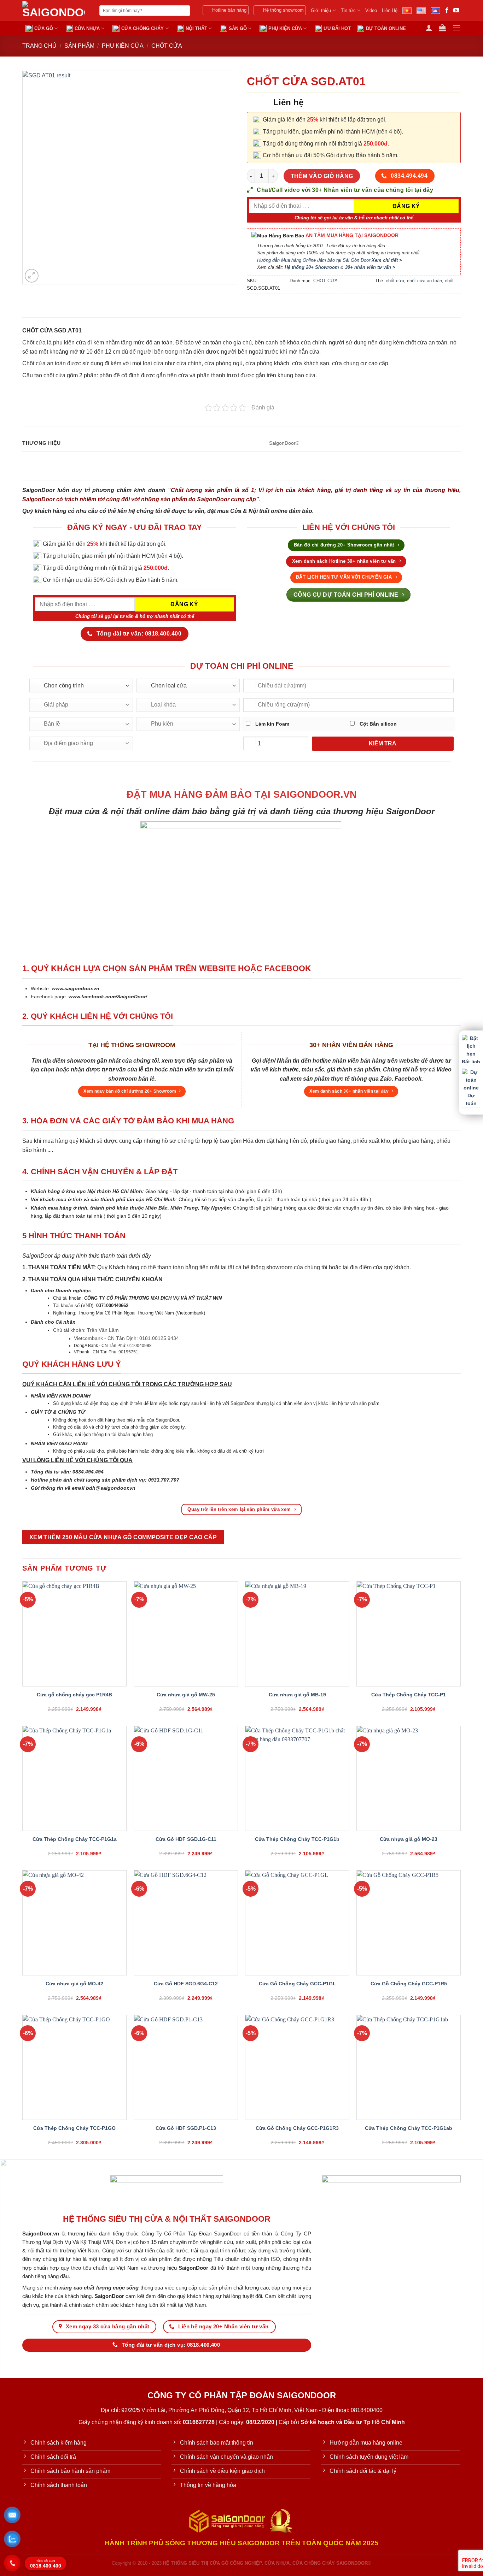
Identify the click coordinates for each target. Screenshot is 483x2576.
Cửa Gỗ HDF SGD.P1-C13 (186, 2128)
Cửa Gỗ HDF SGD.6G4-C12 (186, 1984)
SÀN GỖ (238, 28)
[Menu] (456, 28)
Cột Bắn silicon (377, 724)
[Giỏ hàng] (442, 28)
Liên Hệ (390, 10)
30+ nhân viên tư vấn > (370, 267)
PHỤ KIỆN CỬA (285, 28)
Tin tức (348, 10)
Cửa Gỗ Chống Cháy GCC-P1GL (297, 1984)
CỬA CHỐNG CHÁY (142, 28)
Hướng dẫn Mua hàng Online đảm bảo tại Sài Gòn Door (330, 260)
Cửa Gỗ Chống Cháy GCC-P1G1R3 (297, 2128)
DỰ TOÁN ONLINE (386, 28)
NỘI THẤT (196, 28)
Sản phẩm (79, 46)
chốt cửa (395, 281)
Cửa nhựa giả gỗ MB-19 (297, 1695)
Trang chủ (39, 46)
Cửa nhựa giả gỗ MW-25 (186, 1695)
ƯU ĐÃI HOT (337, 28)
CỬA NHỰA (87, 28)
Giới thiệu (321, 10)
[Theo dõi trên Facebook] (447, 11)
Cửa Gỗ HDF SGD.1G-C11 (186, 1839)
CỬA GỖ (44, 28)
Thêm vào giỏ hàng (322, 176)
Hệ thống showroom (283, 10)
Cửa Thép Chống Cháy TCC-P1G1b (297, 1839)
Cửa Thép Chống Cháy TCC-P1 (409, 1695)
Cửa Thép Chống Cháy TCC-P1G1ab (409, 2128)
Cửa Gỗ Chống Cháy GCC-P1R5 (409, 1984)
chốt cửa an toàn (424, 281)
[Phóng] (32, 276)
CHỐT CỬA (167, 46)
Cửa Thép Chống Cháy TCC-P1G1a (75, 1839)
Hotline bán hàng (229, 10)
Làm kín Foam (272, 724)
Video (371, 10)
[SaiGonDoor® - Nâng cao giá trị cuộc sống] (56, 11)
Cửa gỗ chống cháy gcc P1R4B (74, 1695)
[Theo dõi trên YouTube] (456, 11)
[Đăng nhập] (429, 28)
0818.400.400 (46, 2564)
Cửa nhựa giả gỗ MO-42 (74, 1984)
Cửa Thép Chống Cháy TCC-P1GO (74, 2128)
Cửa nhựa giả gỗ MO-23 (409, 1839)
